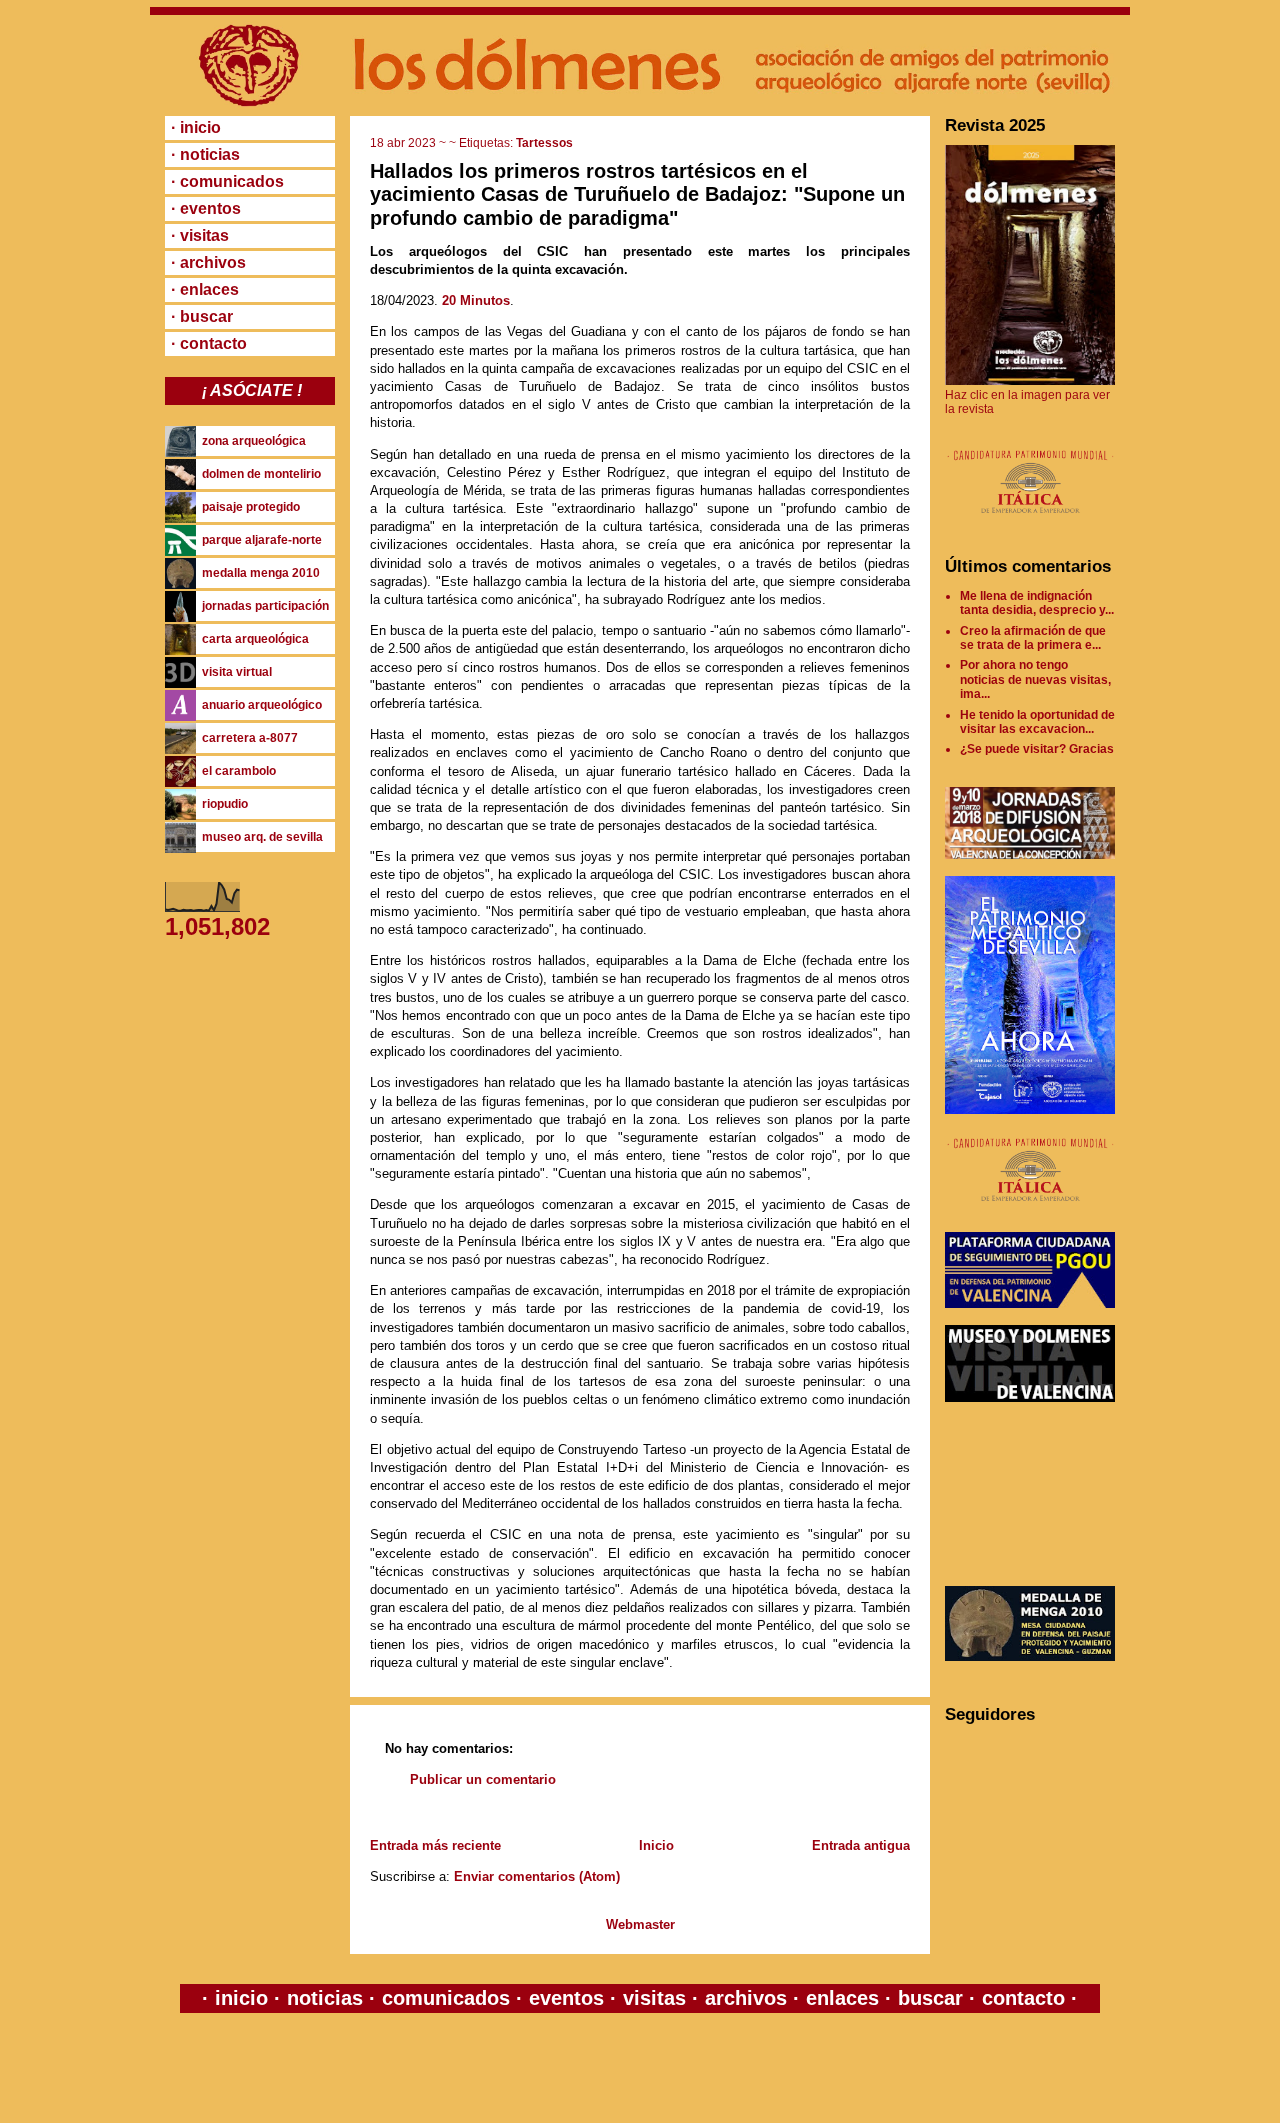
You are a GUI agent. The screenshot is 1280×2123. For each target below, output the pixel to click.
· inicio (196, 127)
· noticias (205, 154)
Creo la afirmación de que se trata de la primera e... (1033, 638)
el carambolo (239, 771)
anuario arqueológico (262, 705)
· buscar (202, 316)
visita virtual (237, 672)
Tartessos (544, 143)
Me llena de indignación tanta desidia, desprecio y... (1037, 603)
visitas (654, 1998)
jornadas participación (265, 606)
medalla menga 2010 (261, 573)
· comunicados (227, 181)
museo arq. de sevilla (262, 837)
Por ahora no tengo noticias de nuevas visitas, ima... (1035, 679)
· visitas (200, 235)
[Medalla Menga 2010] (1030, 1657)
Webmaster (640, 1924)
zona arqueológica (254, 441)
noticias (325, 1998)
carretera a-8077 (250, 738)
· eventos (206, 208)
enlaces (839, 1998)
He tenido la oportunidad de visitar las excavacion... (1037, 722)
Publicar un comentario (483, 1779)
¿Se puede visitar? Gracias (1037, 749)
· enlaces (205, 289)
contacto (1020, 1998)
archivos (746, 1998)
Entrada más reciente (435, 1845)
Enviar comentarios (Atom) (537, 1876)
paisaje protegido (251, 507)
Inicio (656, 1845)
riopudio (225, 804)
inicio (241, 1998)
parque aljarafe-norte (262, 540)
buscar (930, 1998)
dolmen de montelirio (261, 474)
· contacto (209, 343)
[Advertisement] (1035, 1494)
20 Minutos (476, 300)
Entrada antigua (861, 1845)
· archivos (208, 262)
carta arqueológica (255, 639)
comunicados (446, 1998)
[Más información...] (1030, 523)
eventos (566, 1998)
